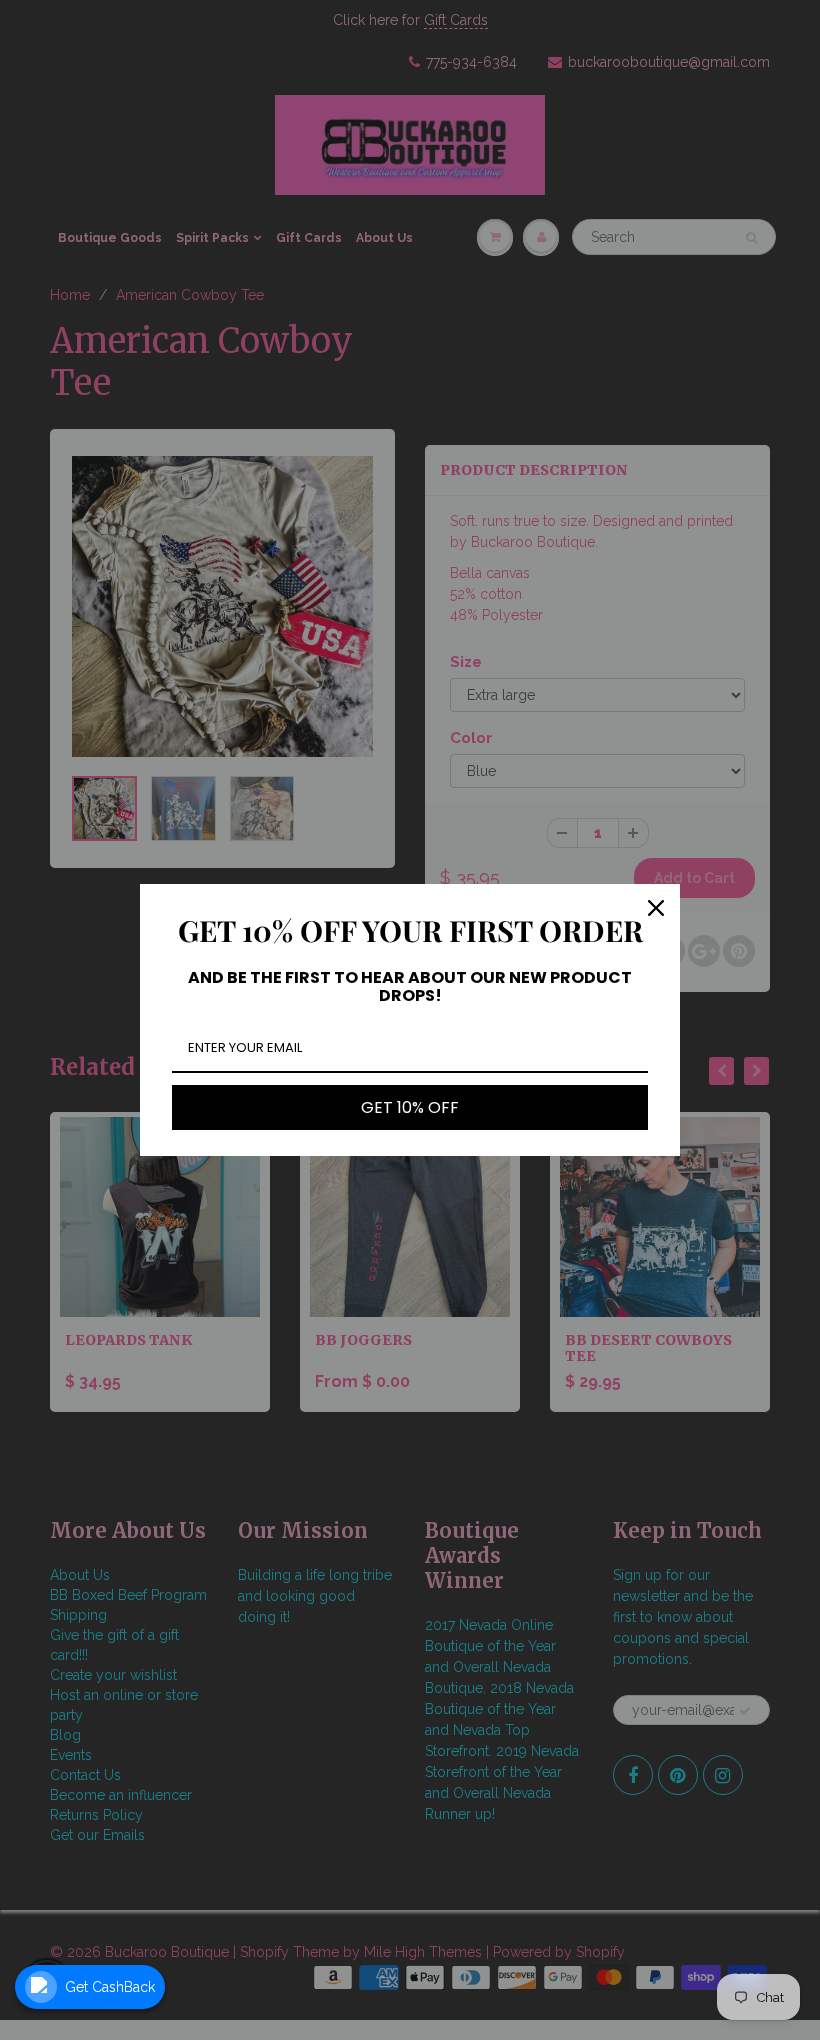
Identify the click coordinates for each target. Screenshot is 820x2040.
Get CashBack (110, 1987)
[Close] (656, 908)
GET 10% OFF (410, 1107)
